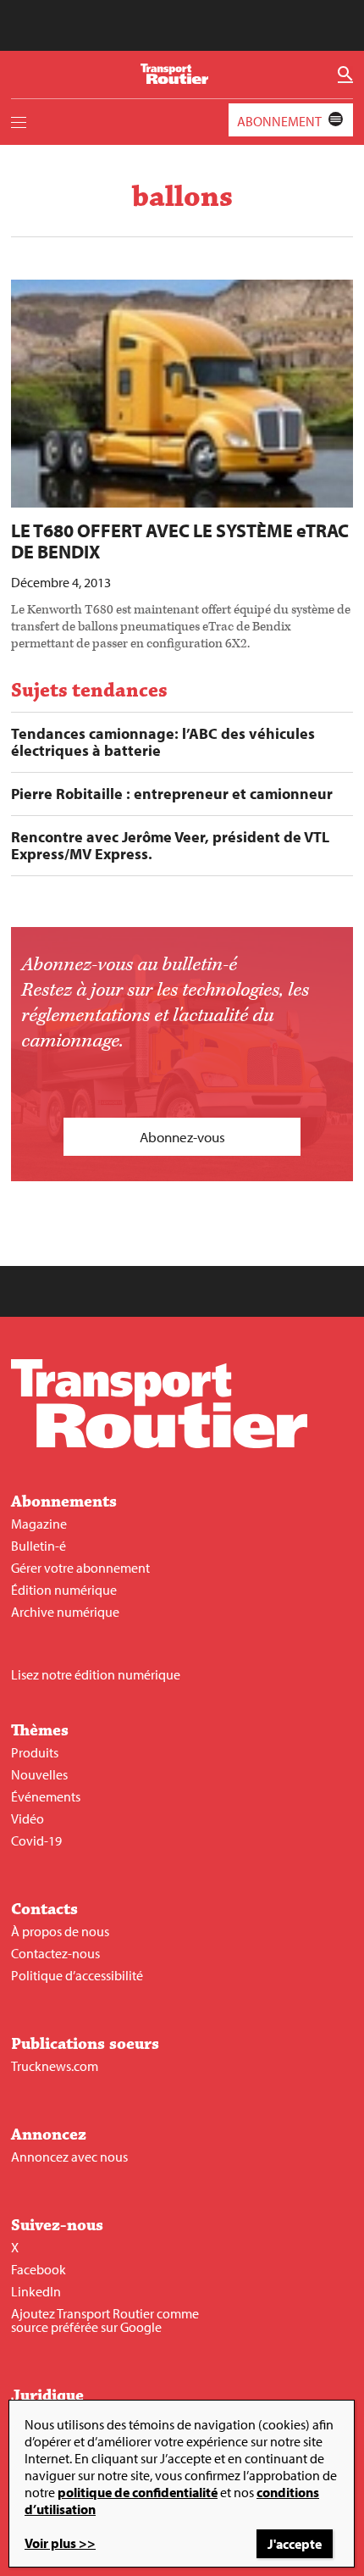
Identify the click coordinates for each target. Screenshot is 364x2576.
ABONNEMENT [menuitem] (279, 121)
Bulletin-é (39, 1546)
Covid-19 (36, 1840)
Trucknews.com (55, 2066)
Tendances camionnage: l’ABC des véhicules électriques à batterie (163, 742)
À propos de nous (60, 1931)
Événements (46, 1796)
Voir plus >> (60, 2543)
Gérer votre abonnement (80, 1568)
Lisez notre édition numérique (96, 1674)
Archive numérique (65, 1612)
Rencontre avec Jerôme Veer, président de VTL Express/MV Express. (170, 846)
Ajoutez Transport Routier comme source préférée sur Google (105, 2320)
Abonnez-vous (182, 1137)
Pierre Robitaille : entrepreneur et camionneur (172, 794)
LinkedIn (36, 2291)
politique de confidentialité (138, 2492)
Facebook (39, 2269)
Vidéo (28, 1818)
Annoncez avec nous (69, 2157)
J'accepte (295, 2544)
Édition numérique (64, 1590)
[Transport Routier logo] (159, 1443)
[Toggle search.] (345, 75)
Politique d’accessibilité (77, 1975)
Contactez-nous (55, 1953)
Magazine (39, 1524)
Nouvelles (39, 1774)
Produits (35, 1752)
